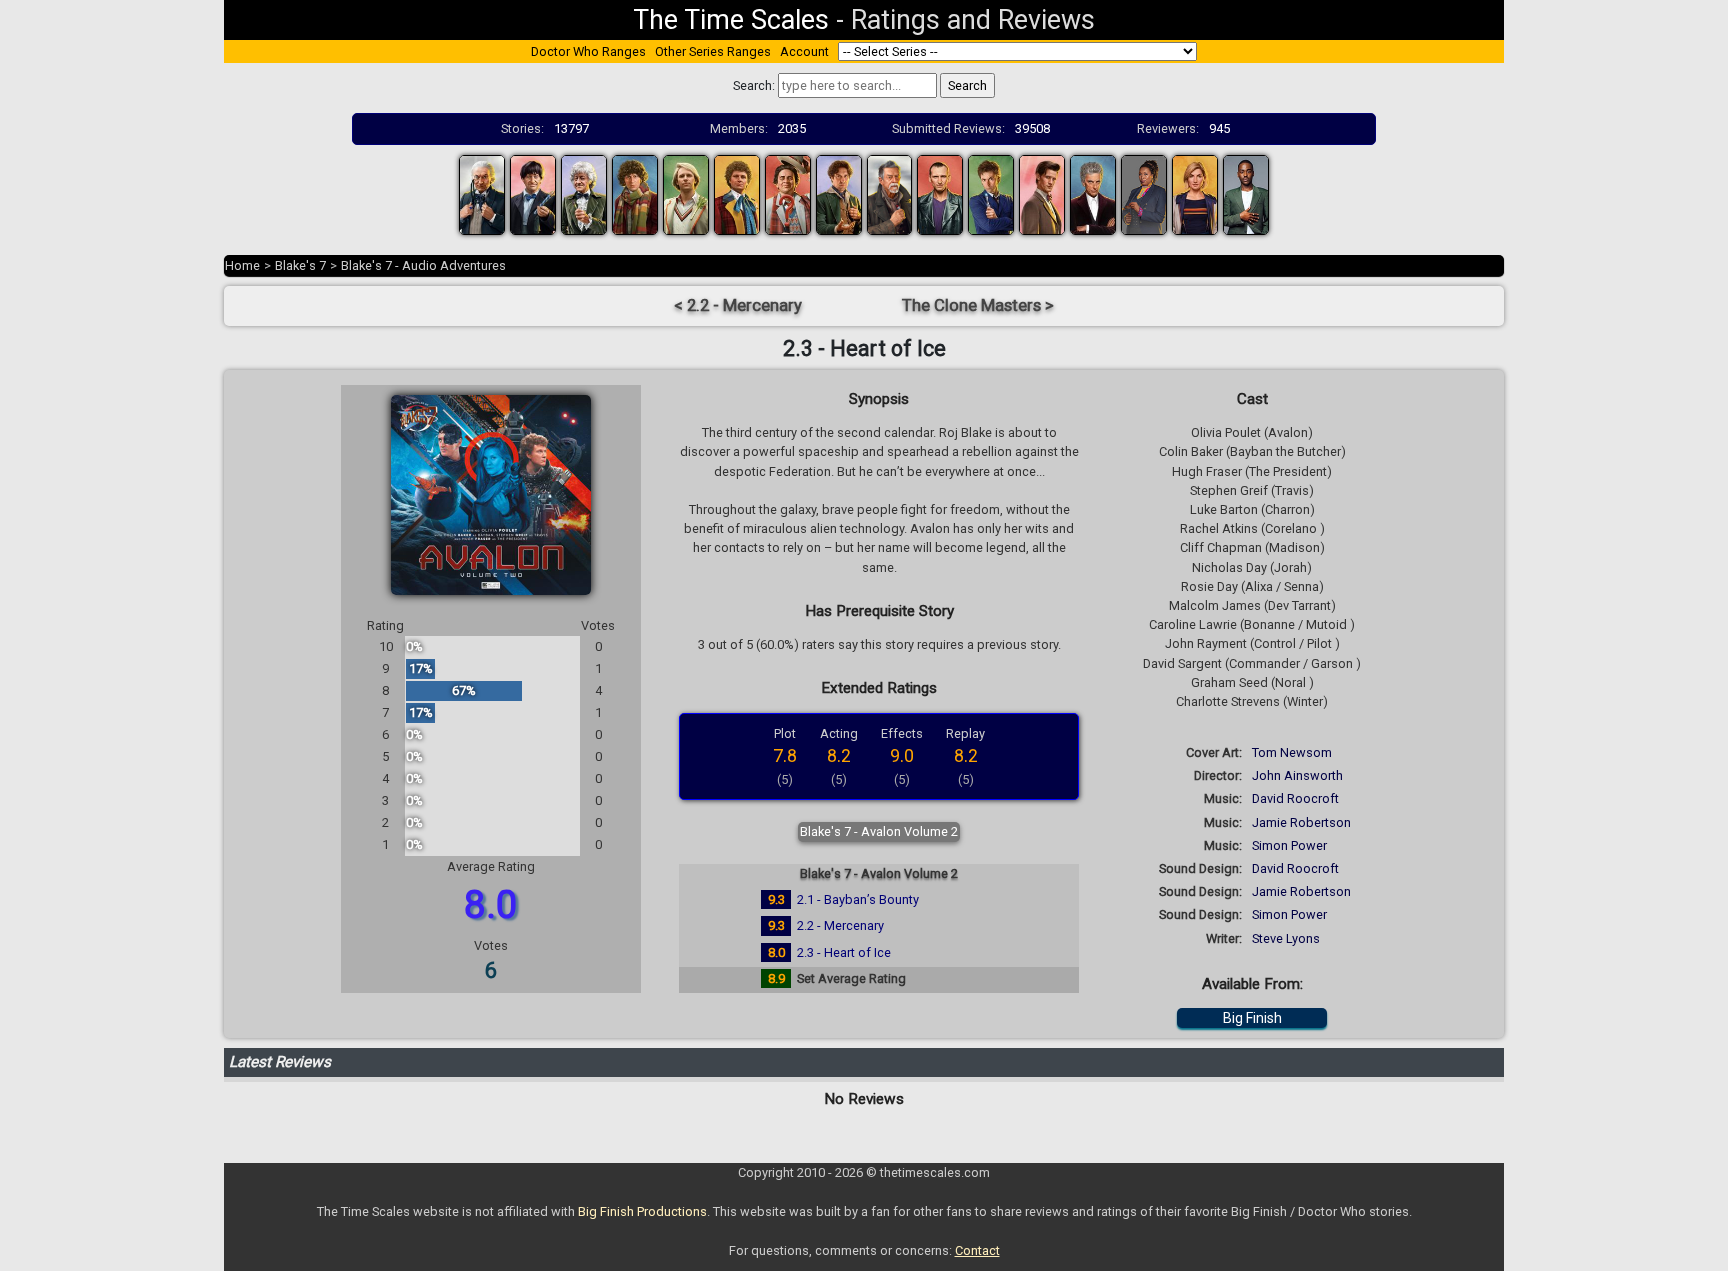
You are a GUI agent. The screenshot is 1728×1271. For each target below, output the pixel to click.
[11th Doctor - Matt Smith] (1042, 193)
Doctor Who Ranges (588, 51)
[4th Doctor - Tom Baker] (635, 193)
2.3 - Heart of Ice (844, 952)
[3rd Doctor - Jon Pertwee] (584, 193)
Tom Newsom (1292, 752)
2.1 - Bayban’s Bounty (858, 899)
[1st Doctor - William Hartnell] (482, 193)
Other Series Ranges (713, 51)
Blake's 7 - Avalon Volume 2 (879, 831)
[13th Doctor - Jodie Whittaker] (1195, 193)
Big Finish (1252, 1018)
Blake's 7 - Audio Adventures (423, 265)
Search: (754, 85)
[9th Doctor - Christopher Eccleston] (940, 193)
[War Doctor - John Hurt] (890, 193)
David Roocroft (1295, 798)
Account (804, 51)
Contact (977, 1250)
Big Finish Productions (642, 1211)
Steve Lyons (1286, 938)
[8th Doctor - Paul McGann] (839, 193)
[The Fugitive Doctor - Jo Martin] (1144, 193)
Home (242, 265)
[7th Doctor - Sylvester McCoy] (788, 193)
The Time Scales (731, 20)
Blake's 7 (300, 265)
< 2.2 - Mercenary (738, 305)
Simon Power (1289, 845)
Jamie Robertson (1301, 822)
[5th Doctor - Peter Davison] (686, 193)
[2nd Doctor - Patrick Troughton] (533, 193)
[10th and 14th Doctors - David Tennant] (991, 193)
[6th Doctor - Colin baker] (737, 193)
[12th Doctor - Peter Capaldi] (1093, 193)
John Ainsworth (1297, 775)
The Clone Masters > (978, 305)
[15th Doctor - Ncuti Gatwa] (1246, 193)
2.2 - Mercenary (840, 925)
